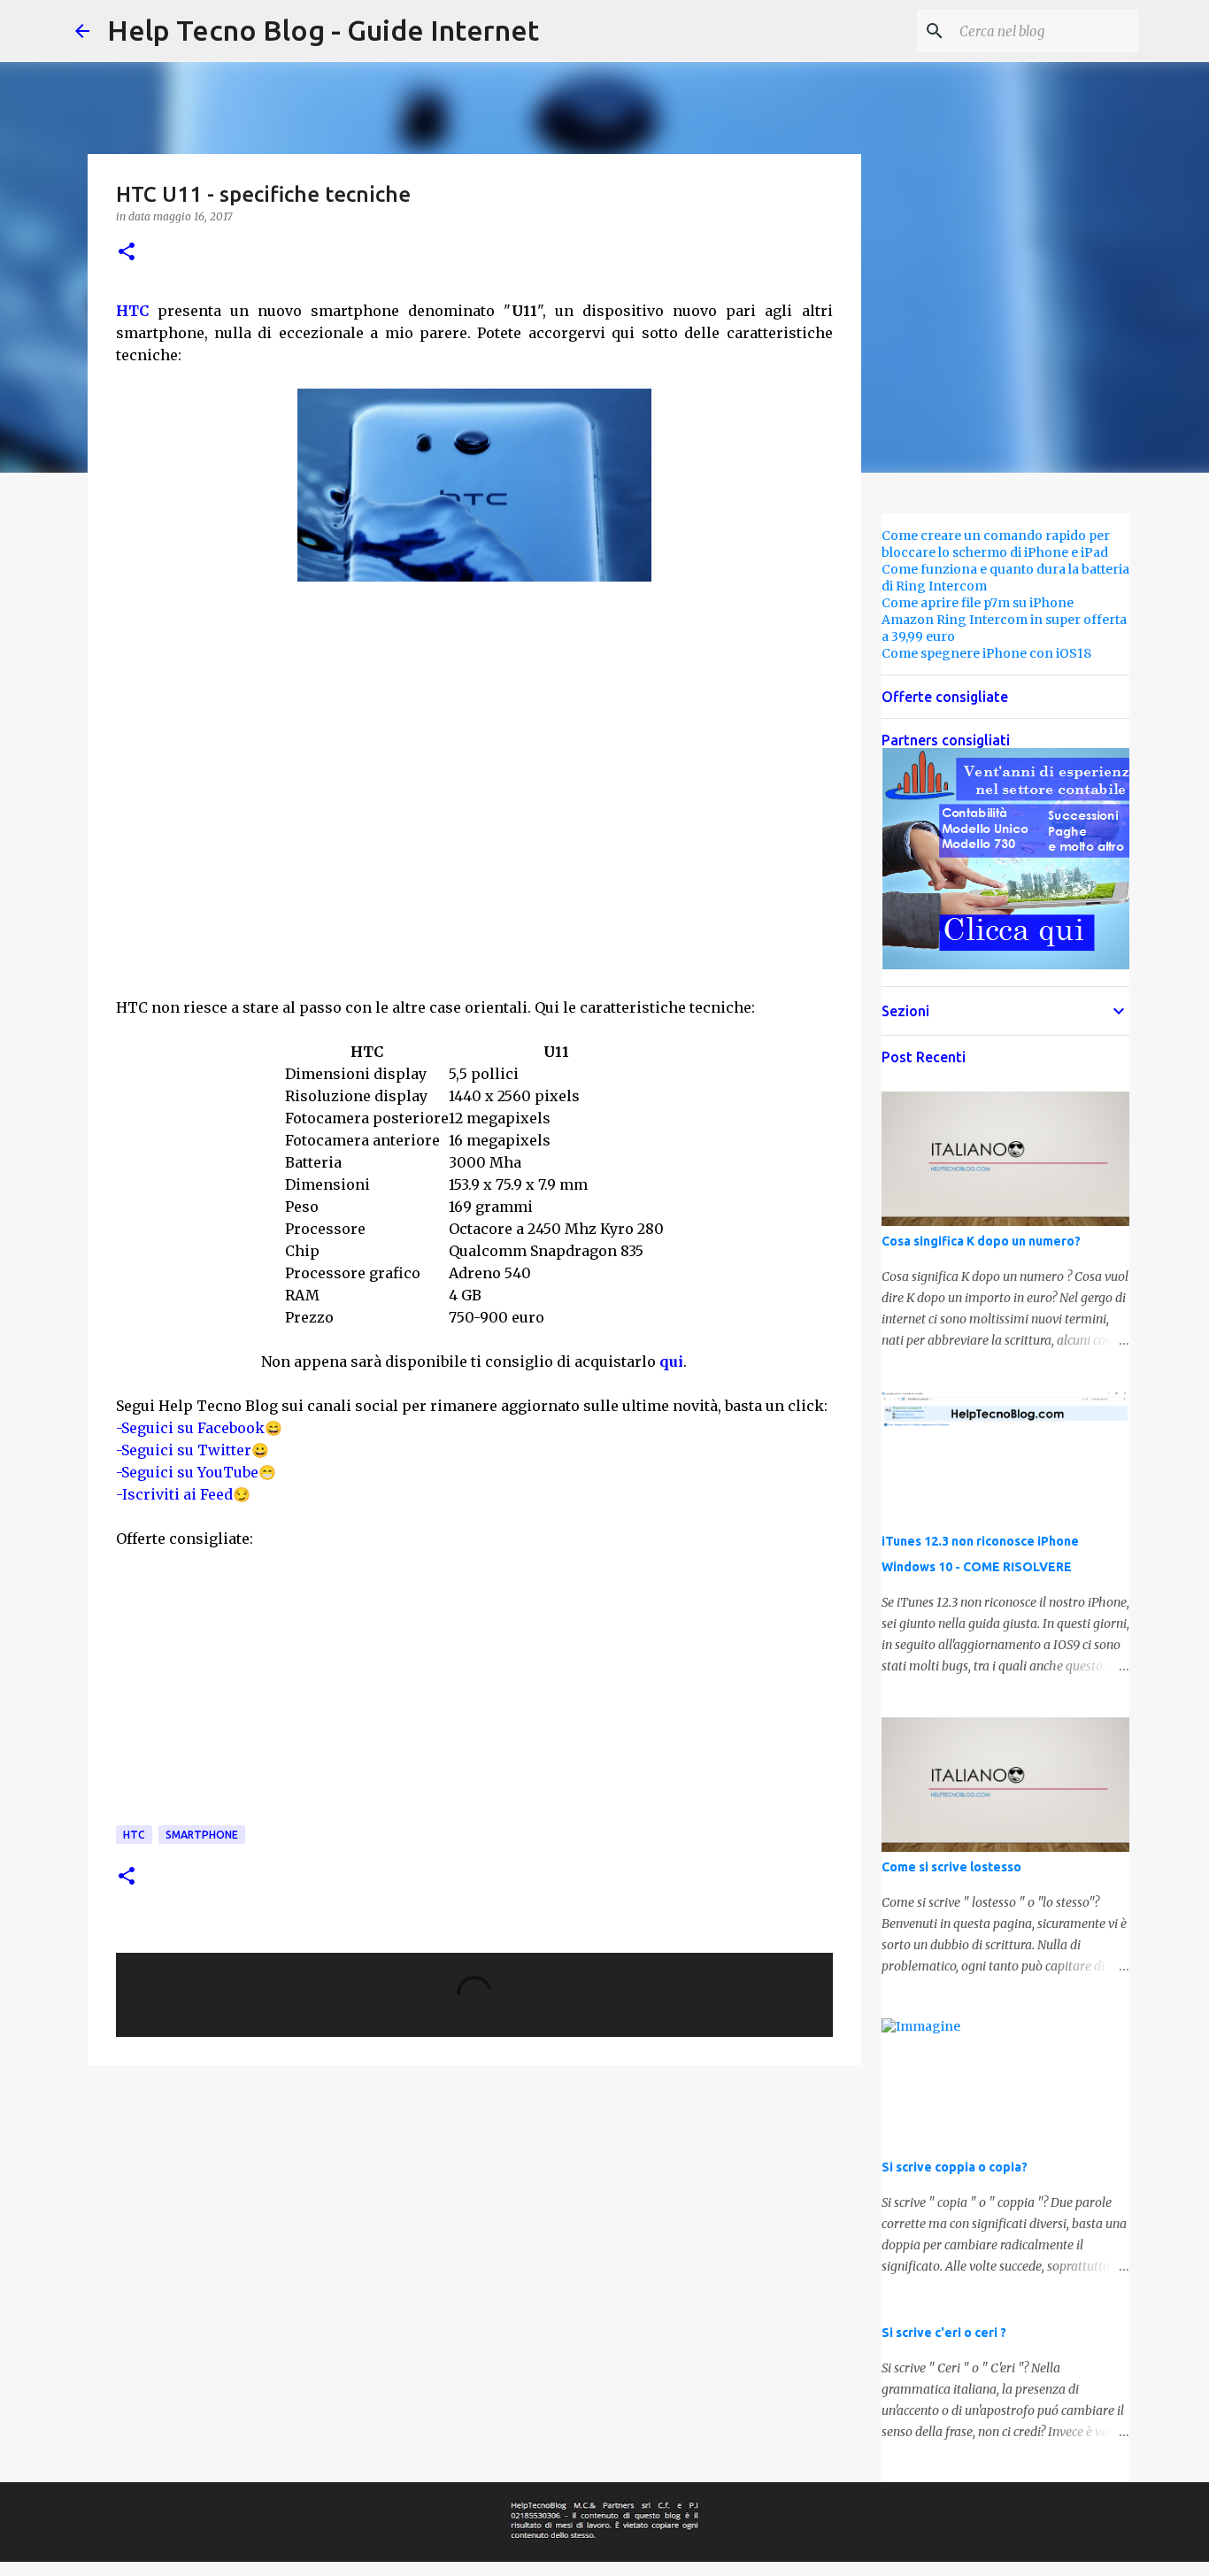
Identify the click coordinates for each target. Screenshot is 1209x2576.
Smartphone (202, 1835)
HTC (132, 311)
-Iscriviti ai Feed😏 (183, 1494)
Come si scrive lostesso (951, 1867)
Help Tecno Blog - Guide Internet (323, 30)
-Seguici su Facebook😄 (199, 1428)
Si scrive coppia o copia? (955, 2167)
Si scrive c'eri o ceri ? (944, 2333)
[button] (127, 253)
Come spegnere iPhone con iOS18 (986, 653)
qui (671, 1361)
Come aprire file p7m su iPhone (978, 603)
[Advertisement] (474, 867)
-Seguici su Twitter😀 (193, 1450)
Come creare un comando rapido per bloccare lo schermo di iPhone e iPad (996, 544)
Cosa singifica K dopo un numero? (981, 1241)
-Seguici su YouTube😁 (196, 1472)
